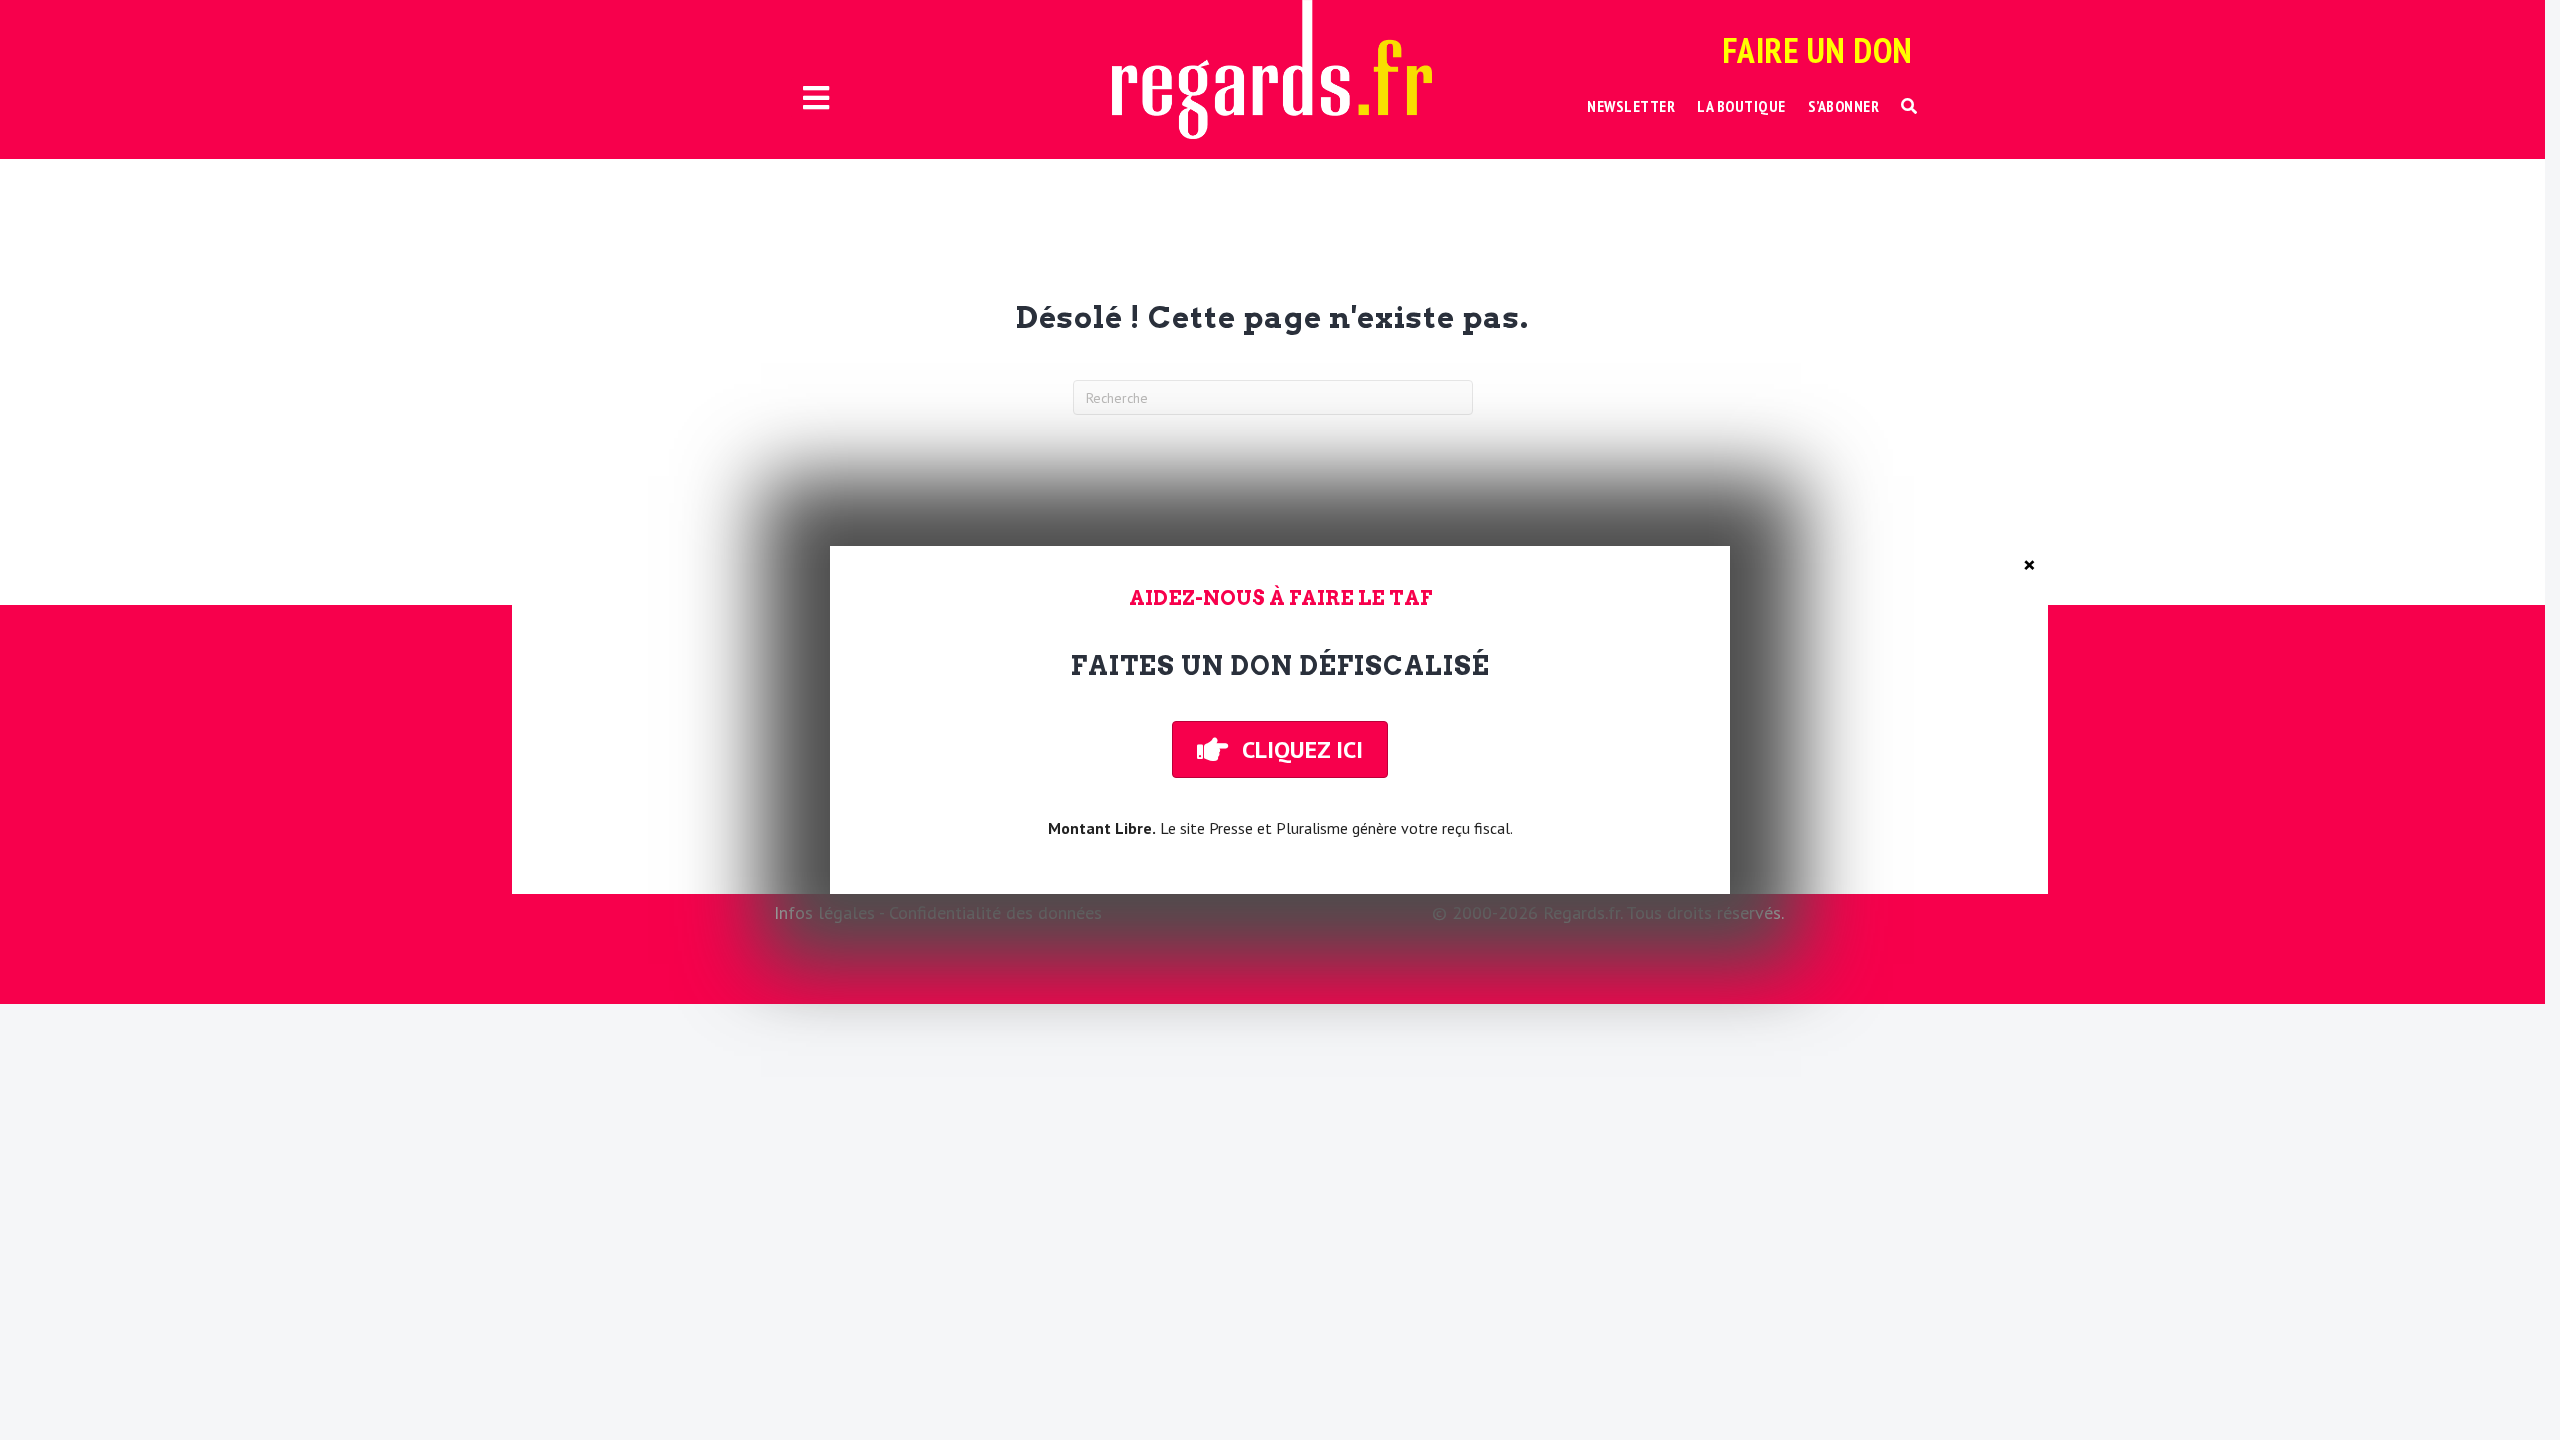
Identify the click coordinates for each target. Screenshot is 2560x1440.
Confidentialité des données (995, 912)
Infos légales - (831, 912)
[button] (1909, 106)
